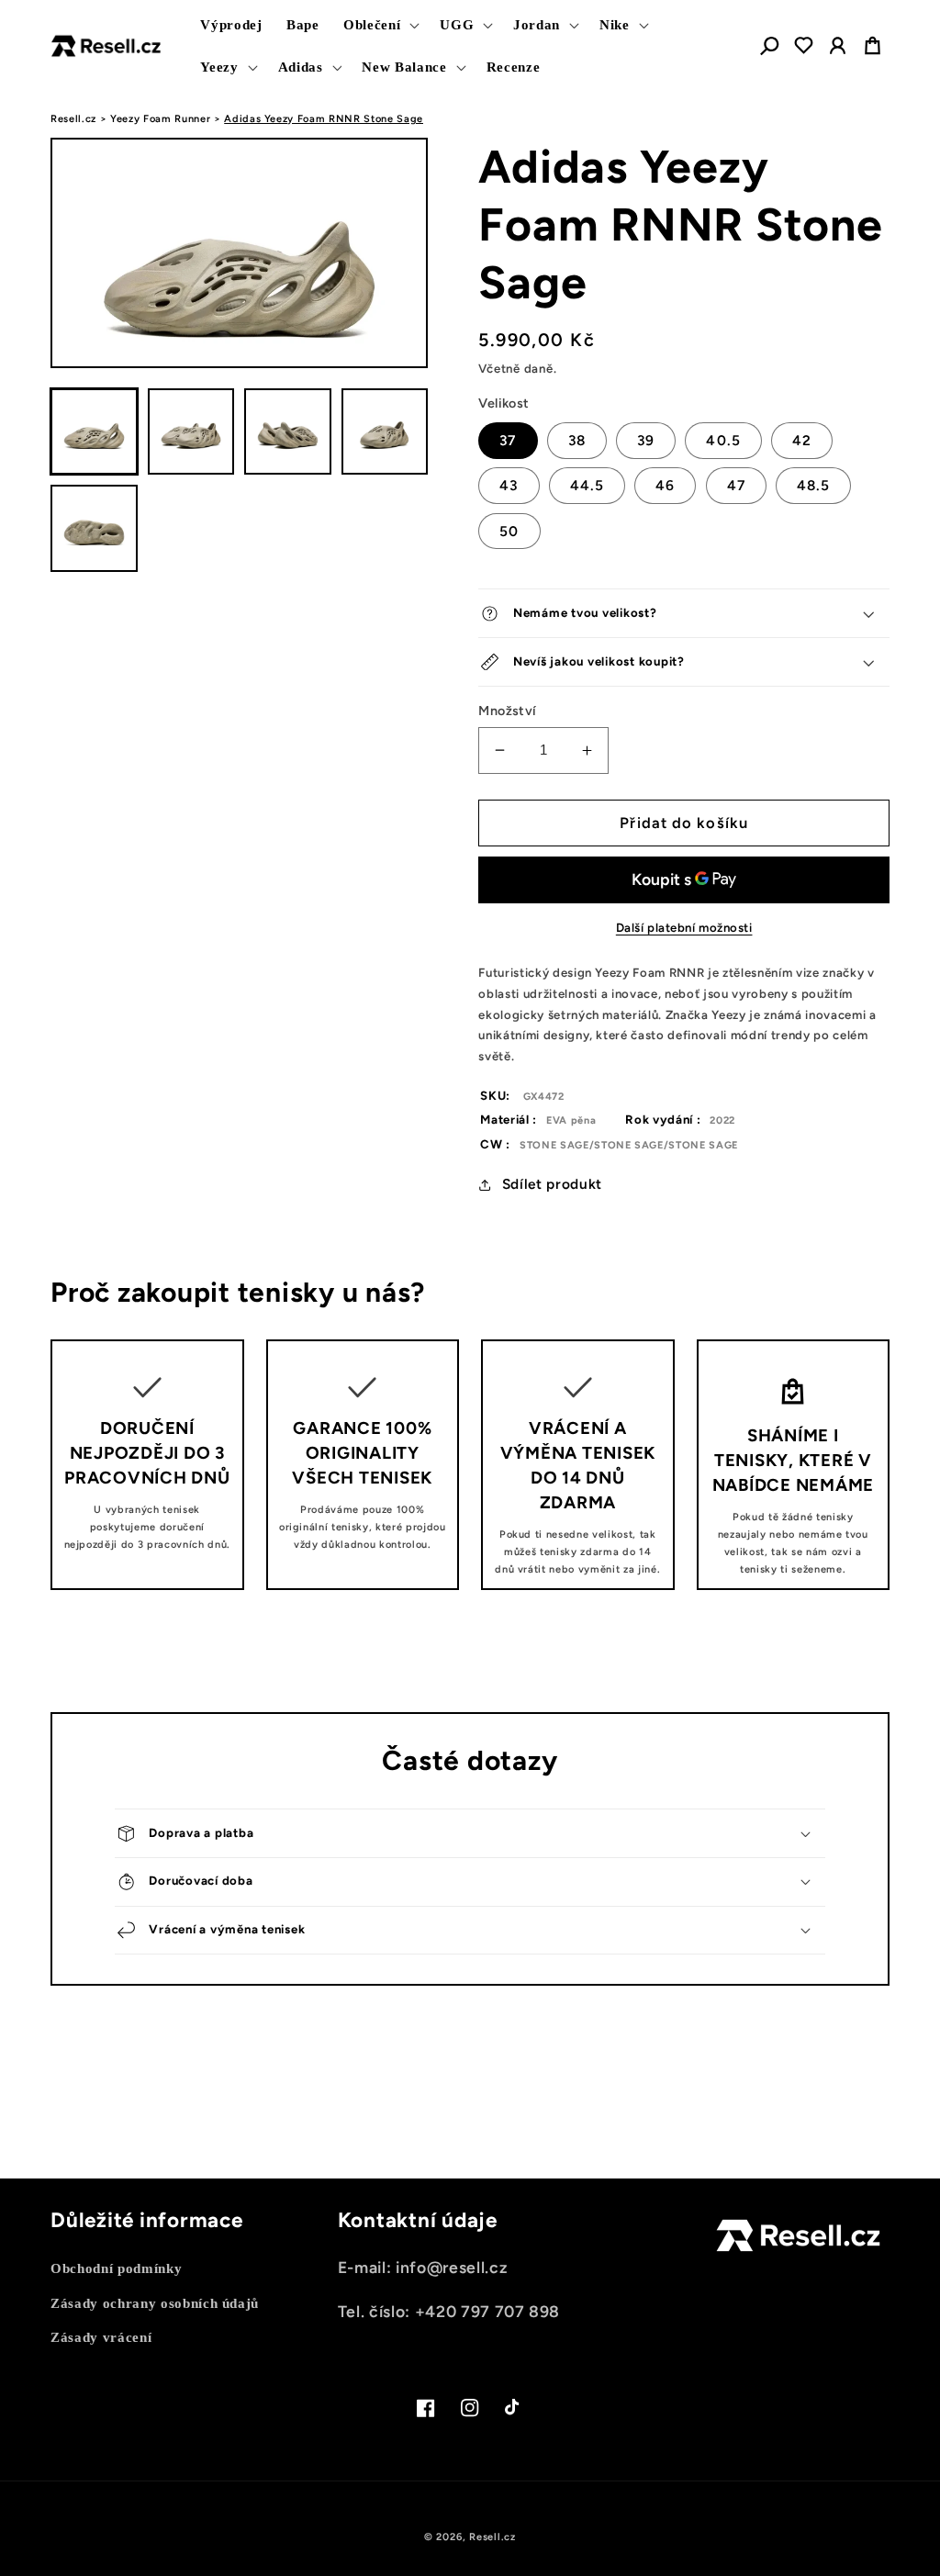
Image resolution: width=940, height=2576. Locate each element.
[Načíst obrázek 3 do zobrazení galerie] (288, 432)
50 (509, 531)
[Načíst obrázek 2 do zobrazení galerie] (191, 432)
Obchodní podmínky (116, 2268)
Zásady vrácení (101, 2337)
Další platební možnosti (684, 927)
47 (736, 485)
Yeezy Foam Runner (160, 119)
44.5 (587, 485)
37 (508, 440)
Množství (508, 711)
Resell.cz (73, 119)
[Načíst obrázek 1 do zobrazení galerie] (94, 432)
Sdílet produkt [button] (552, 1184)
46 (665, 485)
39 (646, 440)
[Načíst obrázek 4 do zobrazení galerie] (385, 432)
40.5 (723, 440)
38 (577, 440)
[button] (380, 25)
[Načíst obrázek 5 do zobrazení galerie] (94, 528)
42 (802, 440)
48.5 (813, 485)
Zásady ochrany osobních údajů (155, 2303)
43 (509, 485)
